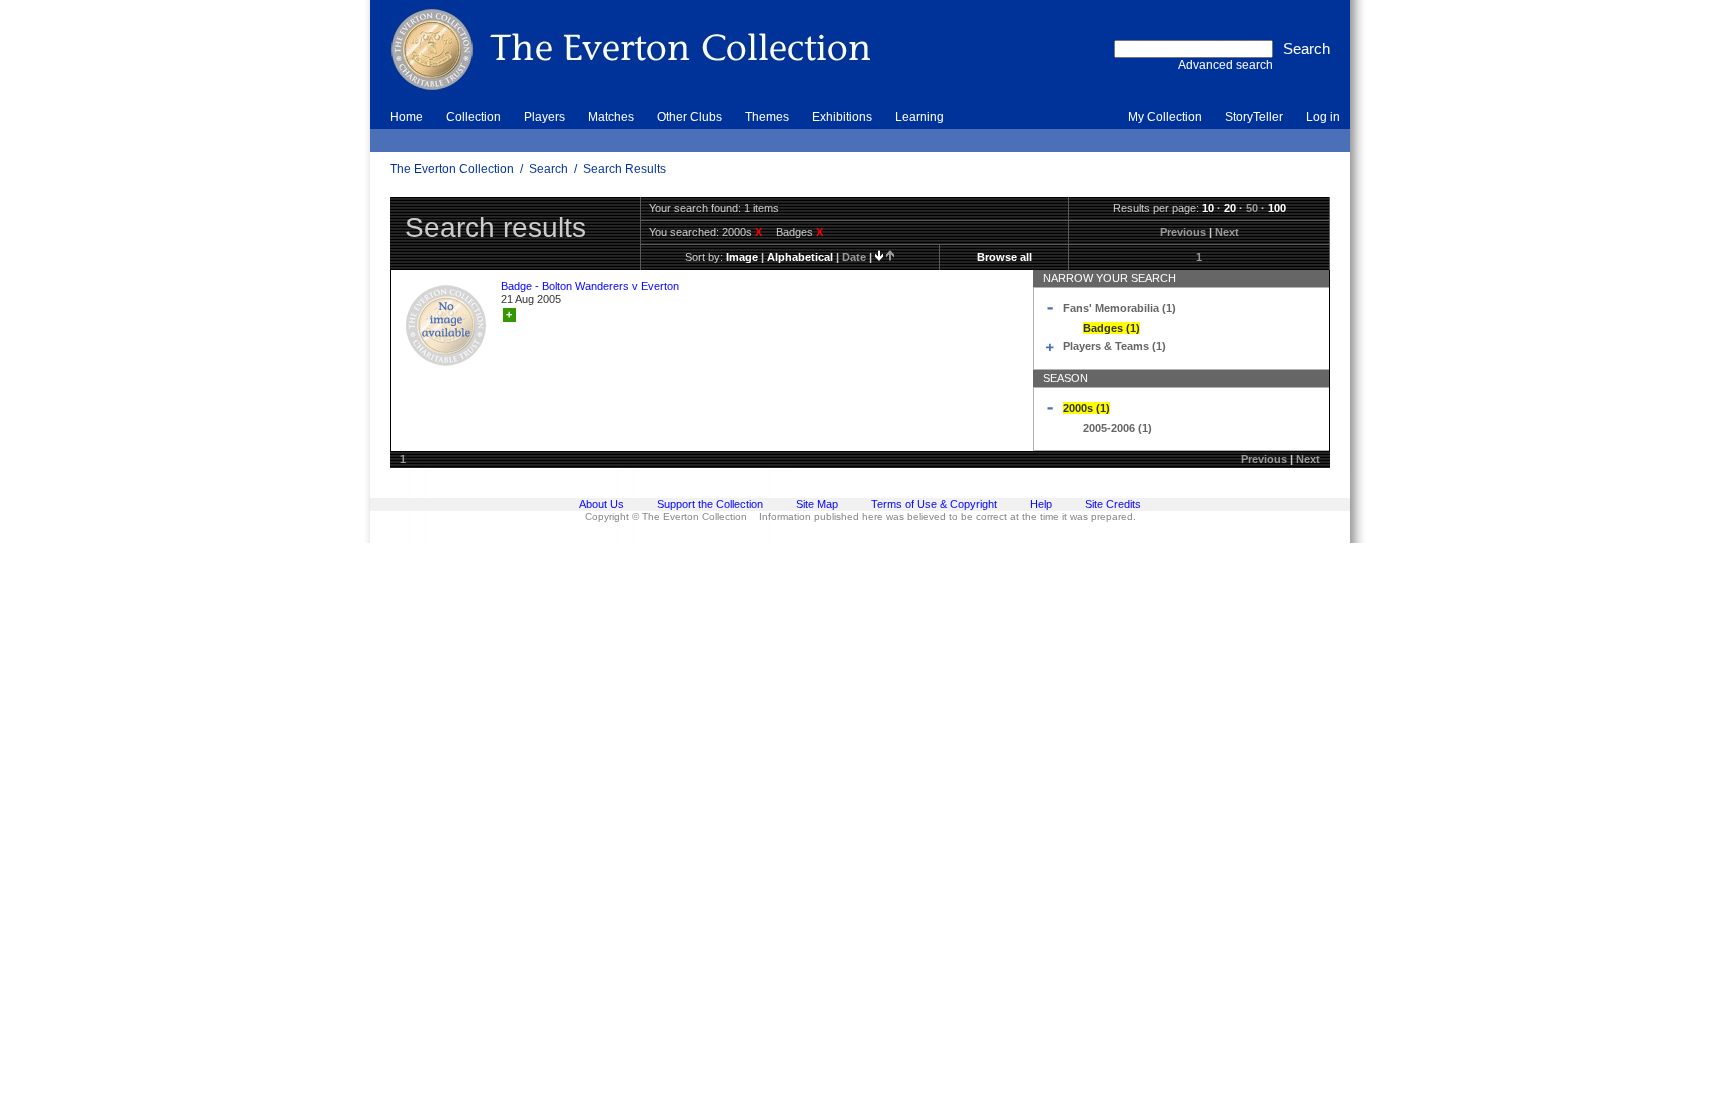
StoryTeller (1254, 117)
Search (548, 169)
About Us (601, 504)
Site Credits (1113, 504)
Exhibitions (842, 117)
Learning (919, 117)
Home (406, 117)
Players (544, 117)
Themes (767, 117)
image (742, 257)
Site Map (817, 504)
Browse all (1004, 257)
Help (1041, 504)
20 (1230, 208)
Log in (1323, 117)
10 (1208, 208)
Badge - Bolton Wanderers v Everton (590, 286)
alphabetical (800, 257)
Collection (473, 117)
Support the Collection (710, 504)
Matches (611, 117)
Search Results (624, 169)
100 (1277, 208)
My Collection (1165, 117)
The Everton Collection (452, 169)
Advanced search (1225, 65)
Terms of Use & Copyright (934, 504)
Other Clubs (689, 117)
